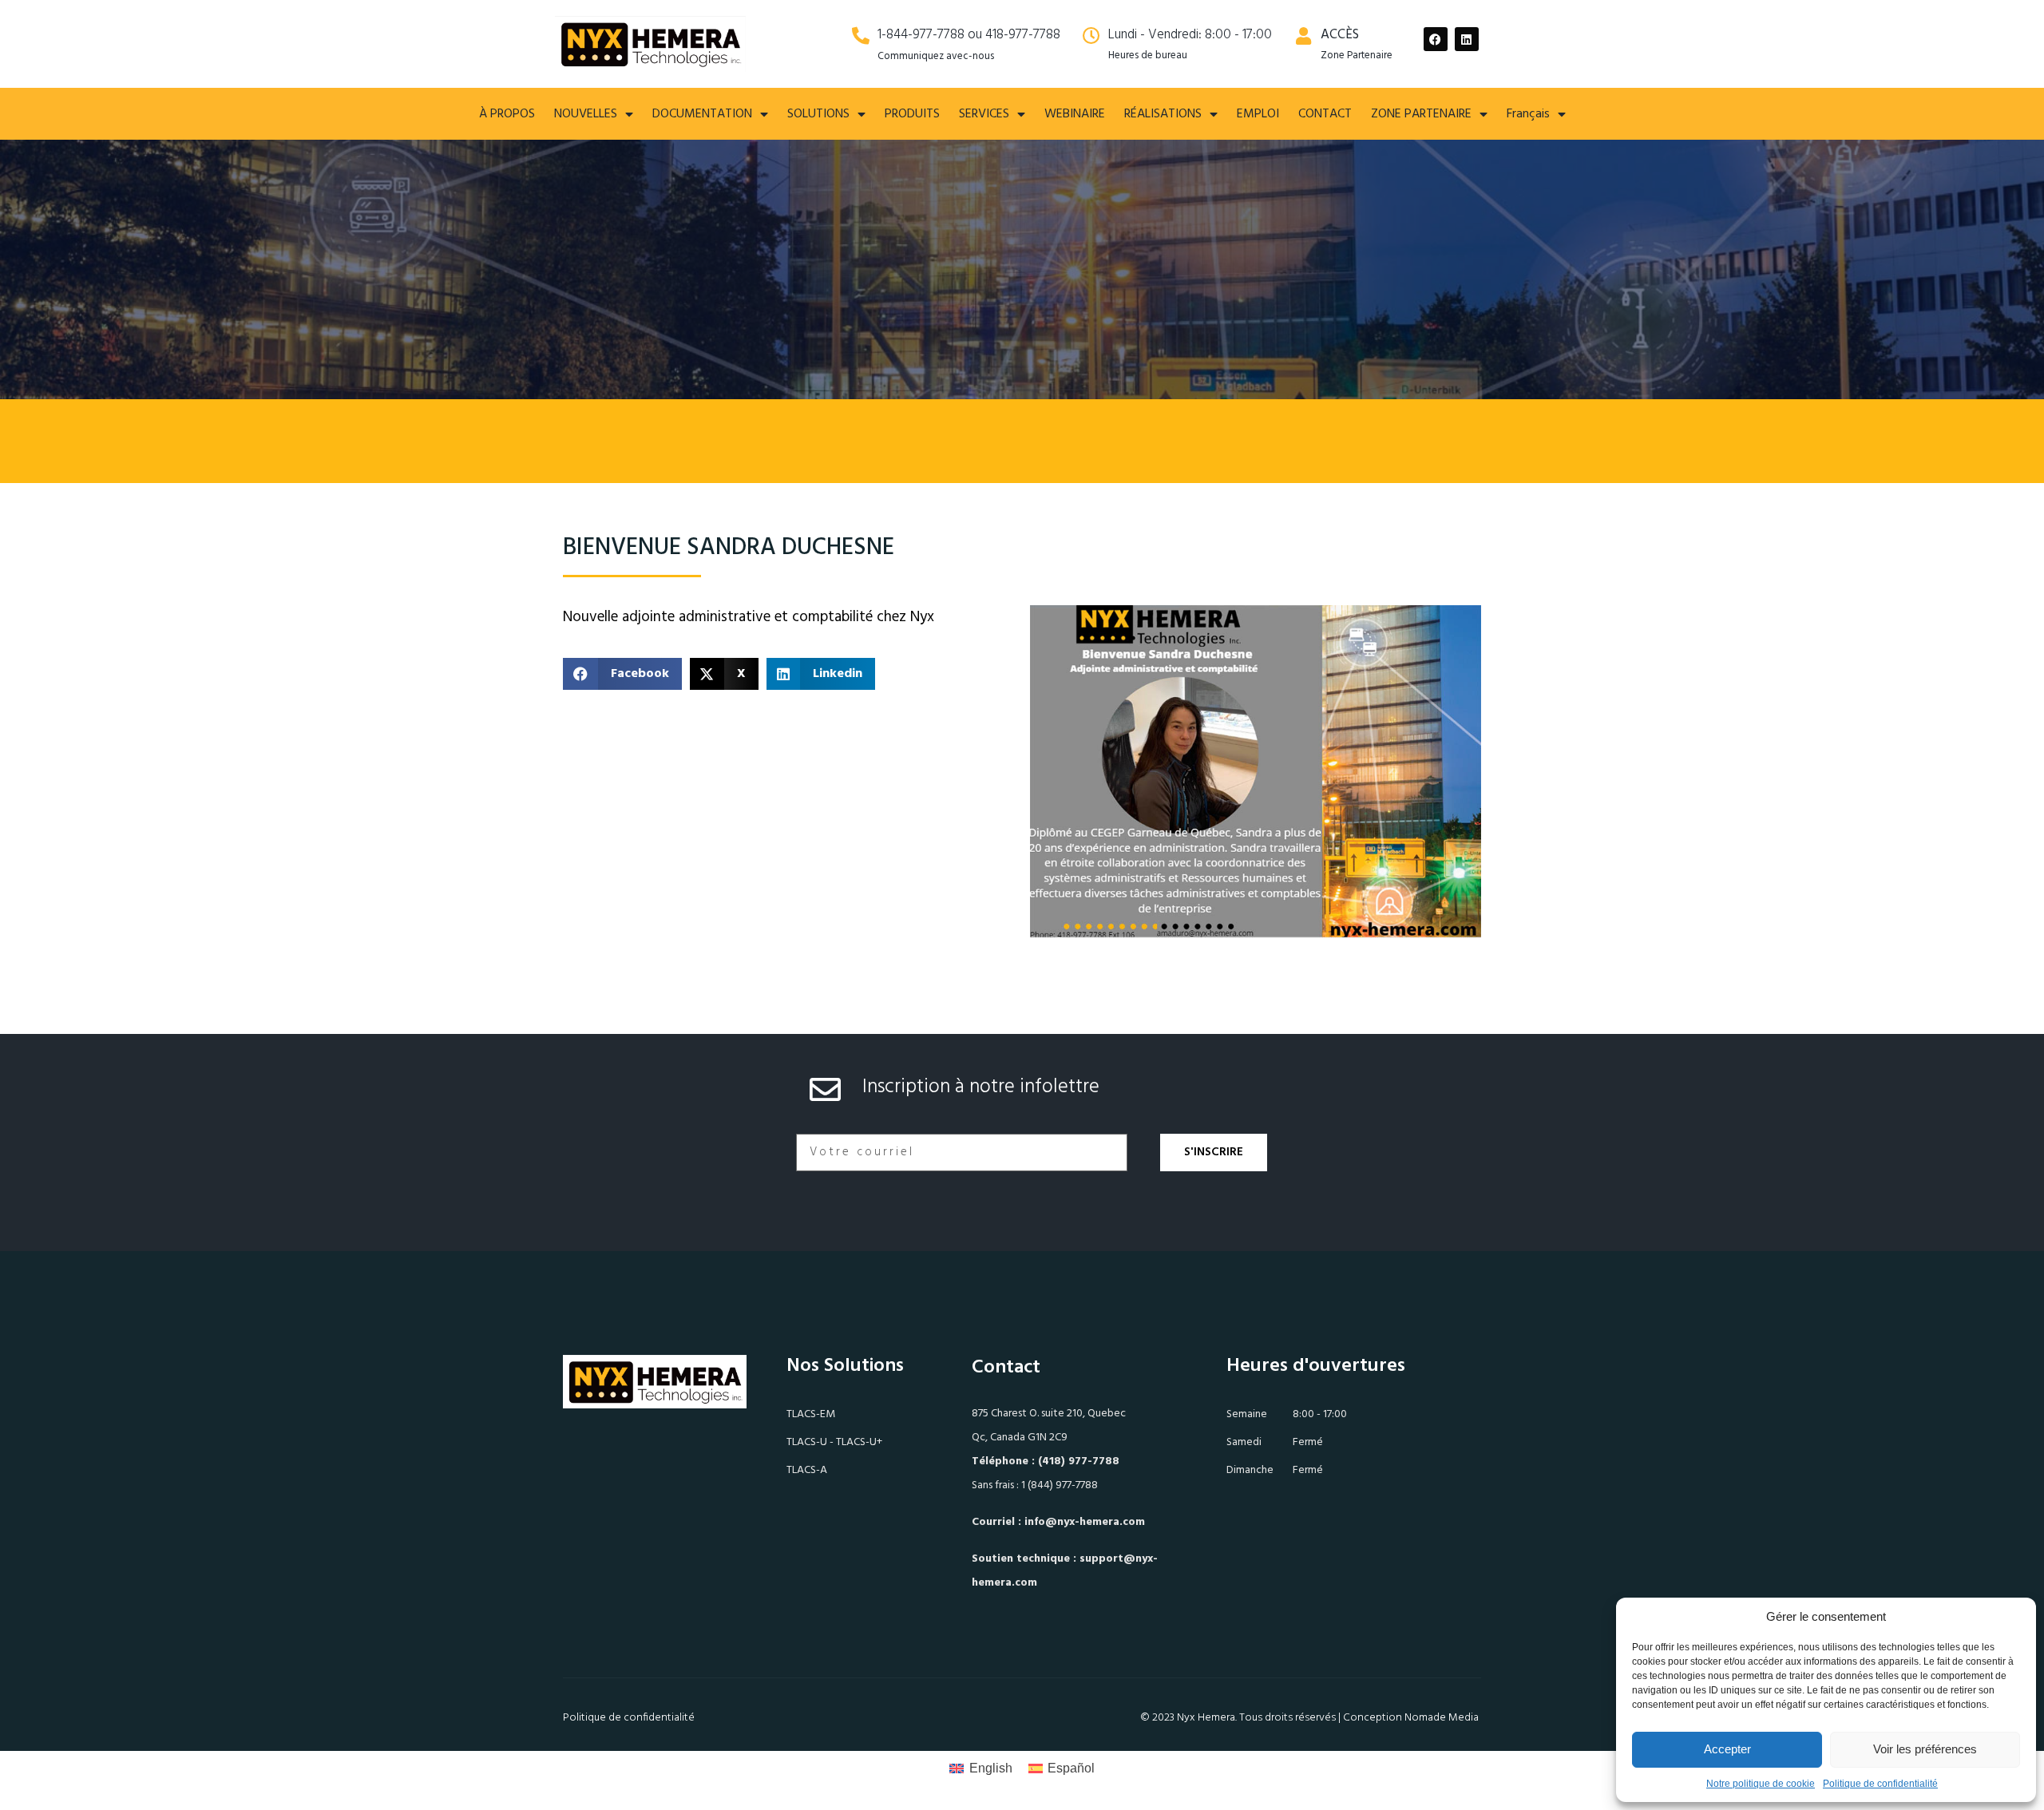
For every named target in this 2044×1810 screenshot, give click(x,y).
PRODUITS (912, 114)
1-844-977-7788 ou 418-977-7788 (969, 35)
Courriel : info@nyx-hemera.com (1058, 1522)
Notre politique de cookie (1761, 1784)
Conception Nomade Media (1411, 1718)
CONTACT (1325, 114)
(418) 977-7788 (1079, 1461)
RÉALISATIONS (1163, 114)
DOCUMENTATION (702, 114)
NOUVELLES (586, 114)
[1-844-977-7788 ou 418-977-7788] (861, 36)
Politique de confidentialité (1880, 1784)
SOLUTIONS (818, 114)
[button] (622, 674)
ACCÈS (1340, 35)
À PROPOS (507, 114)
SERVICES (984, 114)
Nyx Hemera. (1207, 1718)
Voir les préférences (1925, 1749)
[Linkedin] (1467, 39)
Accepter (1727, 1749)
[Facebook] (1436, 39)
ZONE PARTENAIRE (1421, 114)
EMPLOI (1258, 114)
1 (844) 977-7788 (1060, 1485)
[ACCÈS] (1304, 36)
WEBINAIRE (1075, 114)
